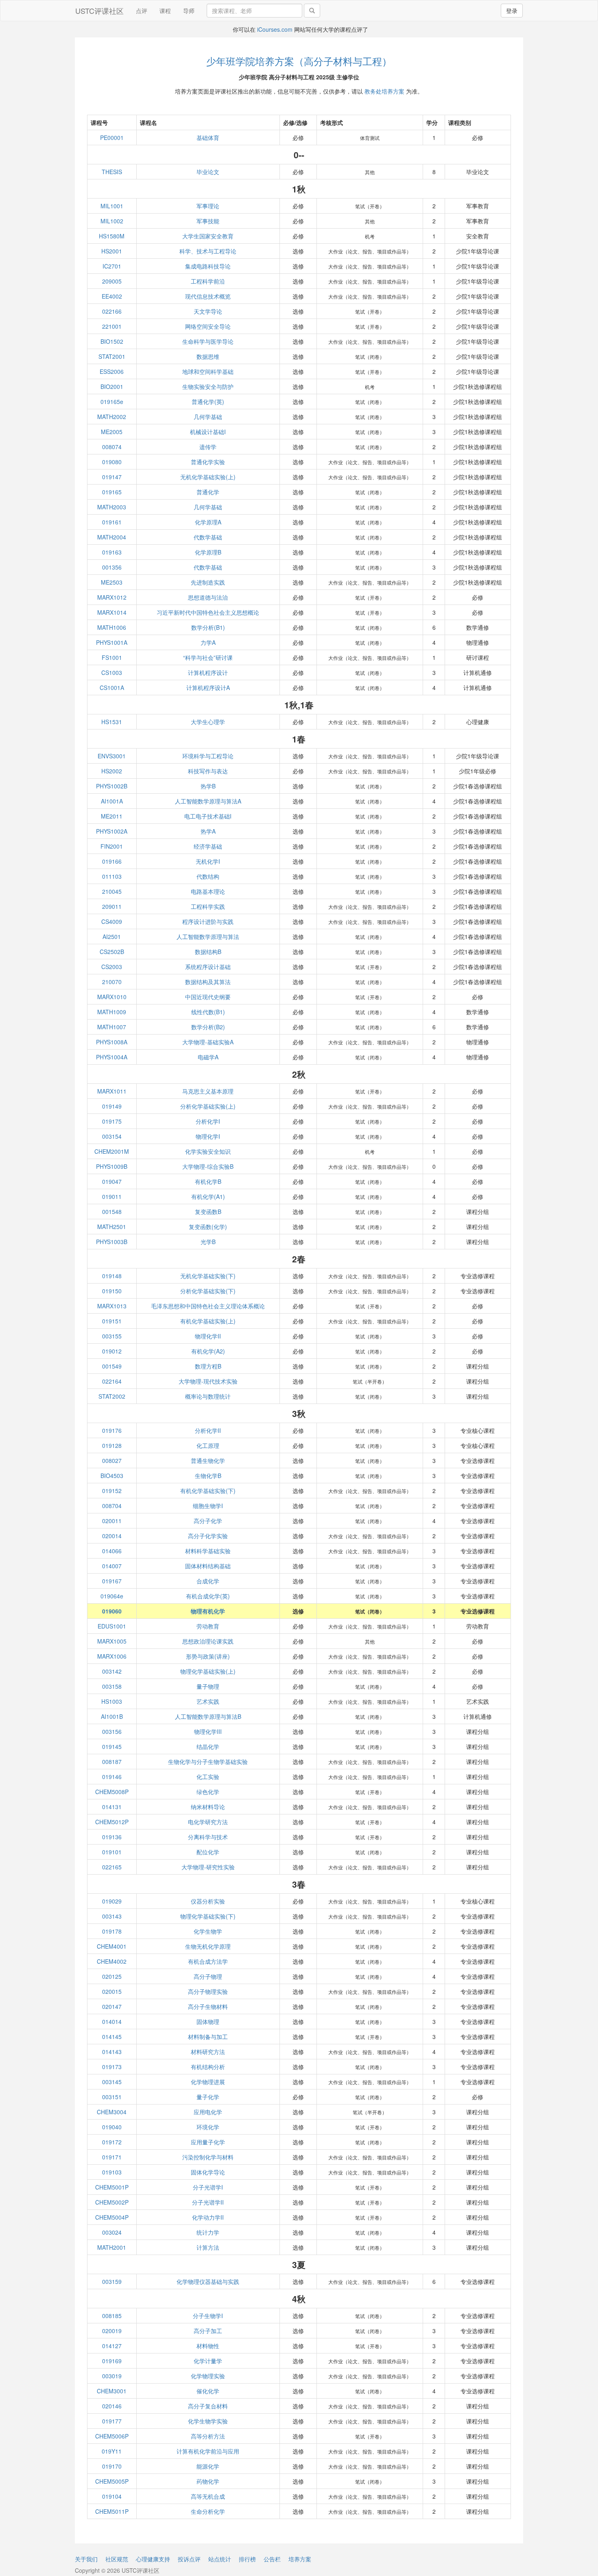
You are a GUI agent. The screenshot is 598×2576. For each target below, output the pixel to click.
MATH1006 (112, 627)
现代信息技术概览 (208, 296)
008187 (112, 1762)
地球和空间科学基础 (208, 371)
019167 (112, 1581)
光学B (208, 1242)
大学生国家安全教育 (208, 236)
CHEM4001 (112, 1946)
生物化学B (208, 1476)
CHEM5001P (112, 2187)
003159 (112, 2281)
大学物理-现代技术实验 (208, 1381)
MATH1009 (112, 1012)
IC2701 (112, 266)
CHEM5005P (112, 2481)
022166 (112, 311)
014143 (112, 2052)
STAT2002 (112, 1396)
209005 (112, 281)
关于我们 (86, 2559)
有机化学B (208, 1181)
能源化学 (208, 2466)
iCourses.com (275, 29)
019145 (112, 1746)
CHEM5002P (112, 2202)
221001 (112, 326)
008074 (112, 447)
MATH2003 (112, 507)
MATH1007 (112, 1027)
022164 (112, 1381)
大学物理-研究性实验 (208, 1867)
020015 (112, 1991)
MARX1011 (112, 1091)
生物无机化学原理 (208, 1946)
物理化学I (208, 1136)
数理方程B (208, 1366)
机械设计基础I (208, 432)
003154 (112, 1136)
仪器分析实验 (208, 1901)
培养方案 (300, 2559)
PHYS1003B (112, 1242)
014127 (112, 2346)
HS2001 (112, 251)
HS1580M (112, 236)
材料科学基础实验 (208, 1551)
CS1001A (112, 688)
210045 (112, 891)
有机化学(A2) (208, 1351)
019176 (112, 1430)
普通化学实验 (208, 462)
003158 (112, 1686)
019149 (112, 1106)
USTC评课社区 (99, 11)
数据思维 (208, 356)
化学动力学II (208, 2217)
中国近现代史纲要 (208, 997)
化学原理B (208, 552)
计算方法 (208, 2247)
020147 (112, 2006)
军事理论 (208, 206)
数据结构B (208, 952)
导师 (189, 11)
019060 (112, 1611)
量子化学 (208, 2097)
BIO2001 (112, 386)
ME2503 (112, 582)
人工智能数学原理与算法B (208, 1716)
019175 (112, 1121)
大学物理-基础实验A (208, 1042)
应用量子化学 (208, 2142)
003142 (112, 1671)
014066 (112, 1551)
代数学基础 (208, 537)
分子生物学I (208, 2316)
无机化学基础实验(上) (208, 477)
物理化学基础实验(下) (208, 1916)
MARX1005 (112, 1641)
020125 (112, 1976)
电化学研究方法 (208, 1822)
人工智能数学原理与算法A (208, 801)
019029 (112, 1901)
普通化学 (208, 492)
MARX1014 (112, 612)
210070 (112, 982)
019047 (112, 1181)
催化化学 (208, 2391)
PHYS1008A (112, 1042)
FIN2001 (112, 846)
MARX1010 (112, 997)
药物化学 (208, 2481)
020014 (112, 1536)
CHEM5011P (112, 2511)
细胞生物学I (208, 1506)
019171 (112, 2157)
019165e (112, 402)
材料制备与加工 (208, 2037)
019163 (112, 552)
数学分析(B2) (208, 1027)
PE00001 (112, 138)
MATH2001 (112, 2247)
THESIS (112, 172)
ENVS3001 (112, 756)
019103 (112, 2172)
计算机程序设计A (208, 688)
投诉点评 (189, 2559)
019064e (112, 1596)
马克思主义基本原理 (208, 1091)
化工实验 (208, 1777)
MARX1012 (112, 597)
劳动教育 (208, 1626)
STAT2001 (112, 356)
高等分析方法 (208, 2436)
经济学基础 (208, 846)
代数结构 (208, 876)
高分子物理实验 (208, 1991)
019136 (112, 1837)
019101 (112, 1852)
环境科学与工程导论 (208, 756)
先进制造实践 (208, 582)
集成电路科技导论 (208, 266)
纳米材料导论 (208, 1807)
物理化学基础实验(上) (208, 1671)
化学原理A (208, 522)
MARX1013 (112, 1306)
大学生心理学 (208, 722)
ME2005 (112, 432)
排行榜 (247, 2559)
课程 (165, 11)
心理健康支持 (153, 2559)
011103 (112, 876)
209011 (112, 906)
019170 (112, 2466)
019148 (112, 1276)
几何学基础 (208, 417)
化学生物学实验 (208, 2421)
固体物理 (208, 2022)
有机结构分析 (208, 2067)
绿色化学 (208, 1792)
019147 (112, 477)
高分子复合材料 (208, 2406)
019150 (112, 1291)
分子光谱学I (208, 2187)
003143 (112, 1916)
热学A (208, 831)
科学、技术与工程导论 (208, 251)
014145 (112, 2037)
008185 (112, 2316)
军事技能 (208, 221)
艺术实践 (208, 1701)
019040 (112, 2127)
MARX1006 (112, 1656)
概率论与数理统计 (208, 1396)
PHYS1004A (112, 1057)
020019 (112, 2331)
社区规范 (117, 2559)
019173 (112, 2067)
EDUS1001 (112, 1626)
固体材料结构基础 (208, 1566)
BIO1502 (112, 341)
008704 (112, 1506)
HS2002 (112, 771)
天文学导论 (208, 311)
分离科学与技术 (208, 1837)
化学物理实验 (208, 2376)
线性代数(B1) (208, 1012)
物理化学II (208, 1336)
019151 (112, 1321)
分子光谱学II (208, 2202)
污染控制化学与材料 (208, 2157)
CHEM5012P (112, 1822)
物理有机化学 (208, 1611)
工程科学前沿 (208, 281)
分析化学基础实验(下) (208, 1291)
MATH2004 (112, 537)
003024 (112, 2232)
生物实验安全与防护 (208, 386)
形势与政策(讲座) (208, 1656)
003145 (112, 2082)
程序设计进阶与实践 (208, 921)
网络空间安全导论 (208, 326)
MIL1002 (112, 221)
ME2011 (112, 816)
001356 (112, 567)
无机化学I (208, 861)
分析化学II (208, 1430)
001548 (112, 1212)
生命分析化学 (208, 2511)
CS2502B (112, 952)
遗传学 (208, 447)
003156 (112, 1731)
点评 (142, 11)
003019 (112, 2376)
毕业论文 (208, 172)
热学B (208, 786)
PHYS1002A (112, 831)
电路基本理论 (208, 891)
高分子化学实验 (208, 1536)
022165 (112, 1867)
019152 (112, 1491)
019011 (112, 1196)
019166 (112, 861)
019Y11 (112, 2451)
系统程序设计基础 (208, 967)
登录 (512, 11)
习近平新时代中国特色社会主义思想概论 (208, 612)
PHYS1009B (112, 1166)
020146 (112, 2406)
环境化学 (208, 2127)
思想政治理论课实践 (208, 1641)
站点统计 (220, 2559)
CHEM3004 (112, 2112)
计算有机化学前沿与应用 (208, 2451)
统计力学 (208, 2232)
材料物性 (208, 2346)
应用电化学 (208, 2112)
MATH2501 (112, 1227)
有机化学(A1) (208, 1196)
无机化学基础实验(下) (208, 1276)
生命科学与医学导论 (208, 341)
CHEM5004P (112, 2217)
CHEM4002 (112, 1961)
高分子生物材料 (208, 2006)
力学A (208, 642)
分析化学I (208, 1121)
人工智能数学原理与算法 (208, 937)
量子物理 (208, 1686)
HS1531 (112, 722)
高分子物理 (208, 1976)
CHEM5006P (112, 2436)
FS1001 (112, 657)
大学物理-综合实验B (208, 1166)
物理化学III (208, 1731)
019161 (112, 522)
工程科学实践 (208, 906)
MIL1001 (112, 206)
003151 (112, 2097)
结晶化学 (208, 1746)
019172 (112, 2142)
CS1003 (112, 672)
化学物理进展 (208, 2082)
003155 (112, 1336)
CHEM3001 (112, 2391)
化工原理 (208, 1445)
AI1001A (112, 801)
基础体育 (208, 138)
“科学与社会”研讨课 (208, 657)
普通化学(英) (208, 402)
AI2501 (112, 937)
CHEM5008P (112, 1792)
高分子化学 (208, 1521)
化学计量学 (208, 2361)
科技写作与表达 (208, 771)
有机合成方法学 (208, 1961)
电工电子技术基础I (208, 816)
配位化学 (208, 1852)
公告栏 (272, 2559)
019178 (112, 1931)
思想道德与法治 (208, 597)
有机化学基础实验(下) (208, 1491)
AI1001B (112, 1716)
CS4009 (112, 921)
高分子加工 (208, 2331)
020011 (112, 1521)
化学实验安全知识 (208, 1151)
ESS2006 (112, 371)
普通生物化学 (208, 1460)
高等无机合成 (208, 2496)
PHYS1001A (112, 642)
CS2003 (112, 967)
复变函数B (208, 1212)
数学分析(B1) (208, 627)
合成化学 (208, 1581)
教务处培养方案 (384, 91)
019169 (112, 2361)
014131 (112, 1807)
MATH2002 (112, 417)
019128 (112, 1445)
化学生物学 (208, 1931)
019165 (112, 492)
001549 (112, 1366)
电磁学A (208, 1057)
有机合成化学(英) (208, 1596)
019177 (112, 2421)
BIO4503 (112, 1476)
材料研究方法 (208, 2052)
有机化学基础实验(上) (208, 1321)
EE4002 (112, 296)
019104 (112, 2496)
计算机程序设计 (208, 672)
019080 (112, 462)
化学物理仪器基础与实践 (208, 2281)
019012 (112, 1351)
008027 (112, 1460)
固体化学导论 (208, 2172)
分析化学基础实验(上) (208, 1106)
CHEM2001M (112, 1151)
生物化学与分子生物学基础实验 (208, 1762)
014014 (112, 2022)
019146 (112, 1777)
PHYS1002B (112, 786)
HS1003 (112, 1701)
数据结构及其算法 (208, 982)
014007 (112, 1566)
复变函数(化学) (208, 1227)
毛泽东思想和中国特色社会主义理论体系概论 (208, 1306)
